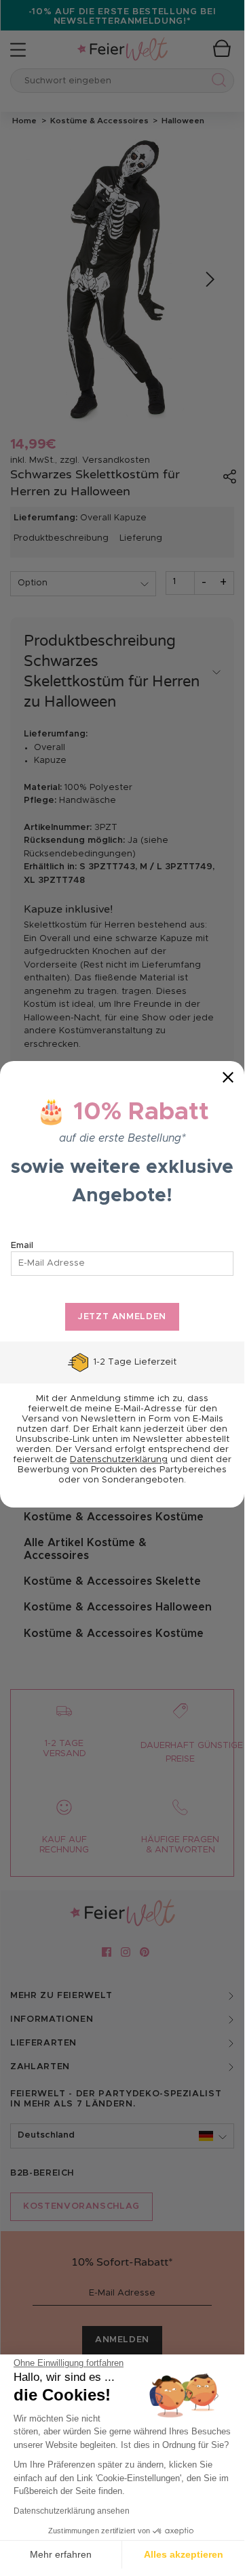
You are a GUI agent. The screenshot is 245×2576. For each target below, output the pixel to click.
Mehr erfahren (61, 2554)
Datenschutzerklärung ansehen (72, 2511)
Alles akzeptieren (184, 2554)
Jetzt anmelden (122, 1317)
